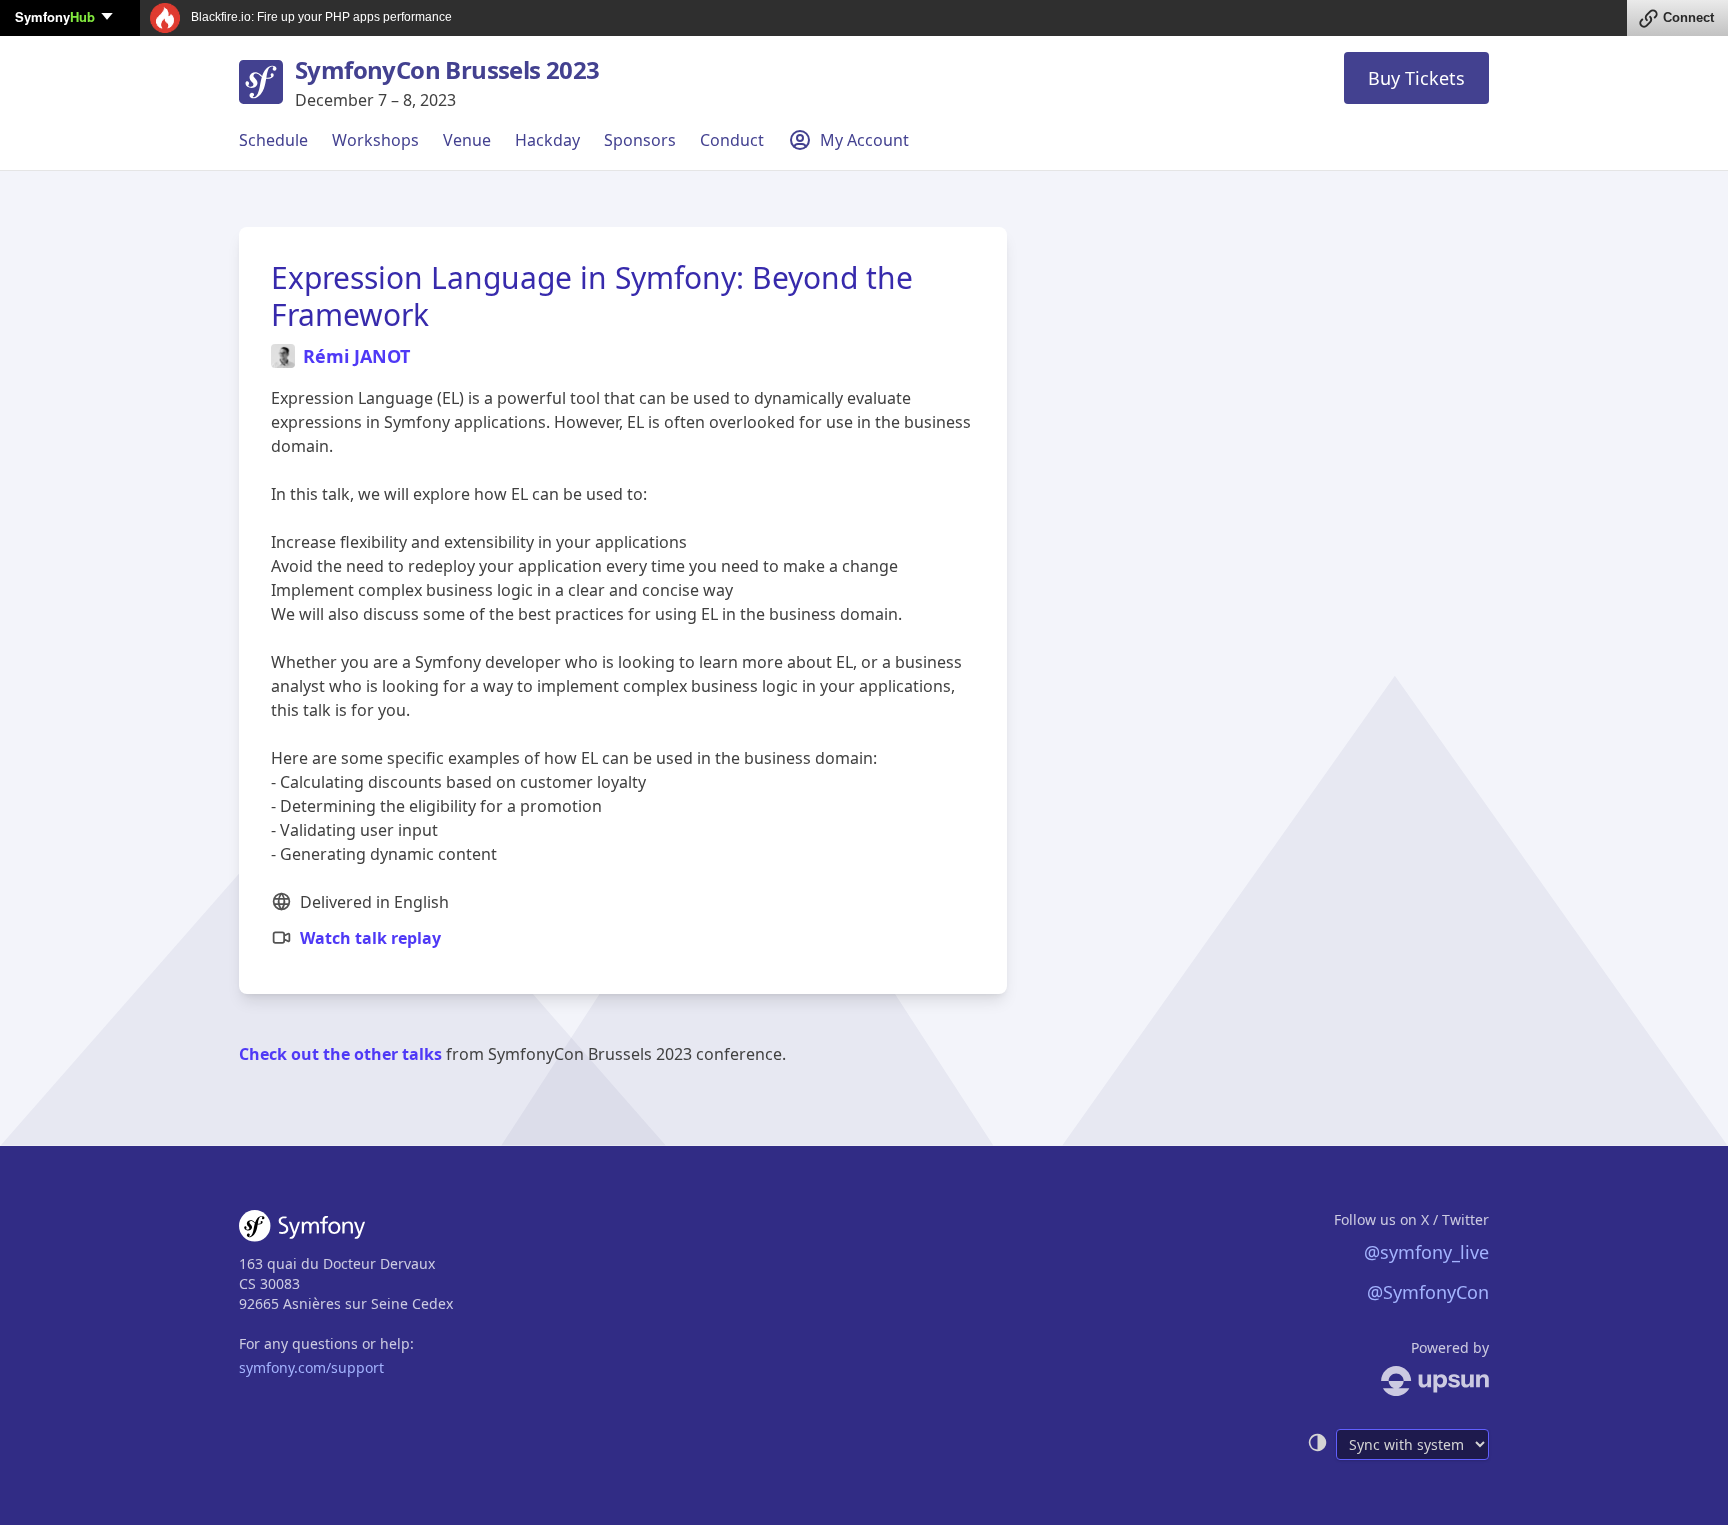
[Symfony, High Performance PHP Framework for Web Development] (302, 1230)
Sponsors (640, 140)
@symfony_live (1426, 1252)
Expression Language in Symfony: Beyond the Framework (592, 296)
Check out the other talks (340, 1054)
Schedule (273, 140)
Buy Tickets (1416, 78)
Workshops (375, 140)
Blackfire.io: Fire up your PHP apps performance (320, 17)
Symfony (55, 16)
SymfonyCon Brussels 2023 (447, 69)
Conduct (732, 140)
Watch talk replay (370, 938)
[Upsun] (1398, 1381)
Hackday (547, 140)
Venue (467, 140)
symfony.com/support (311, 1367)
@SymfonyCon (1428, 1292)
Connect (1688, 17)
